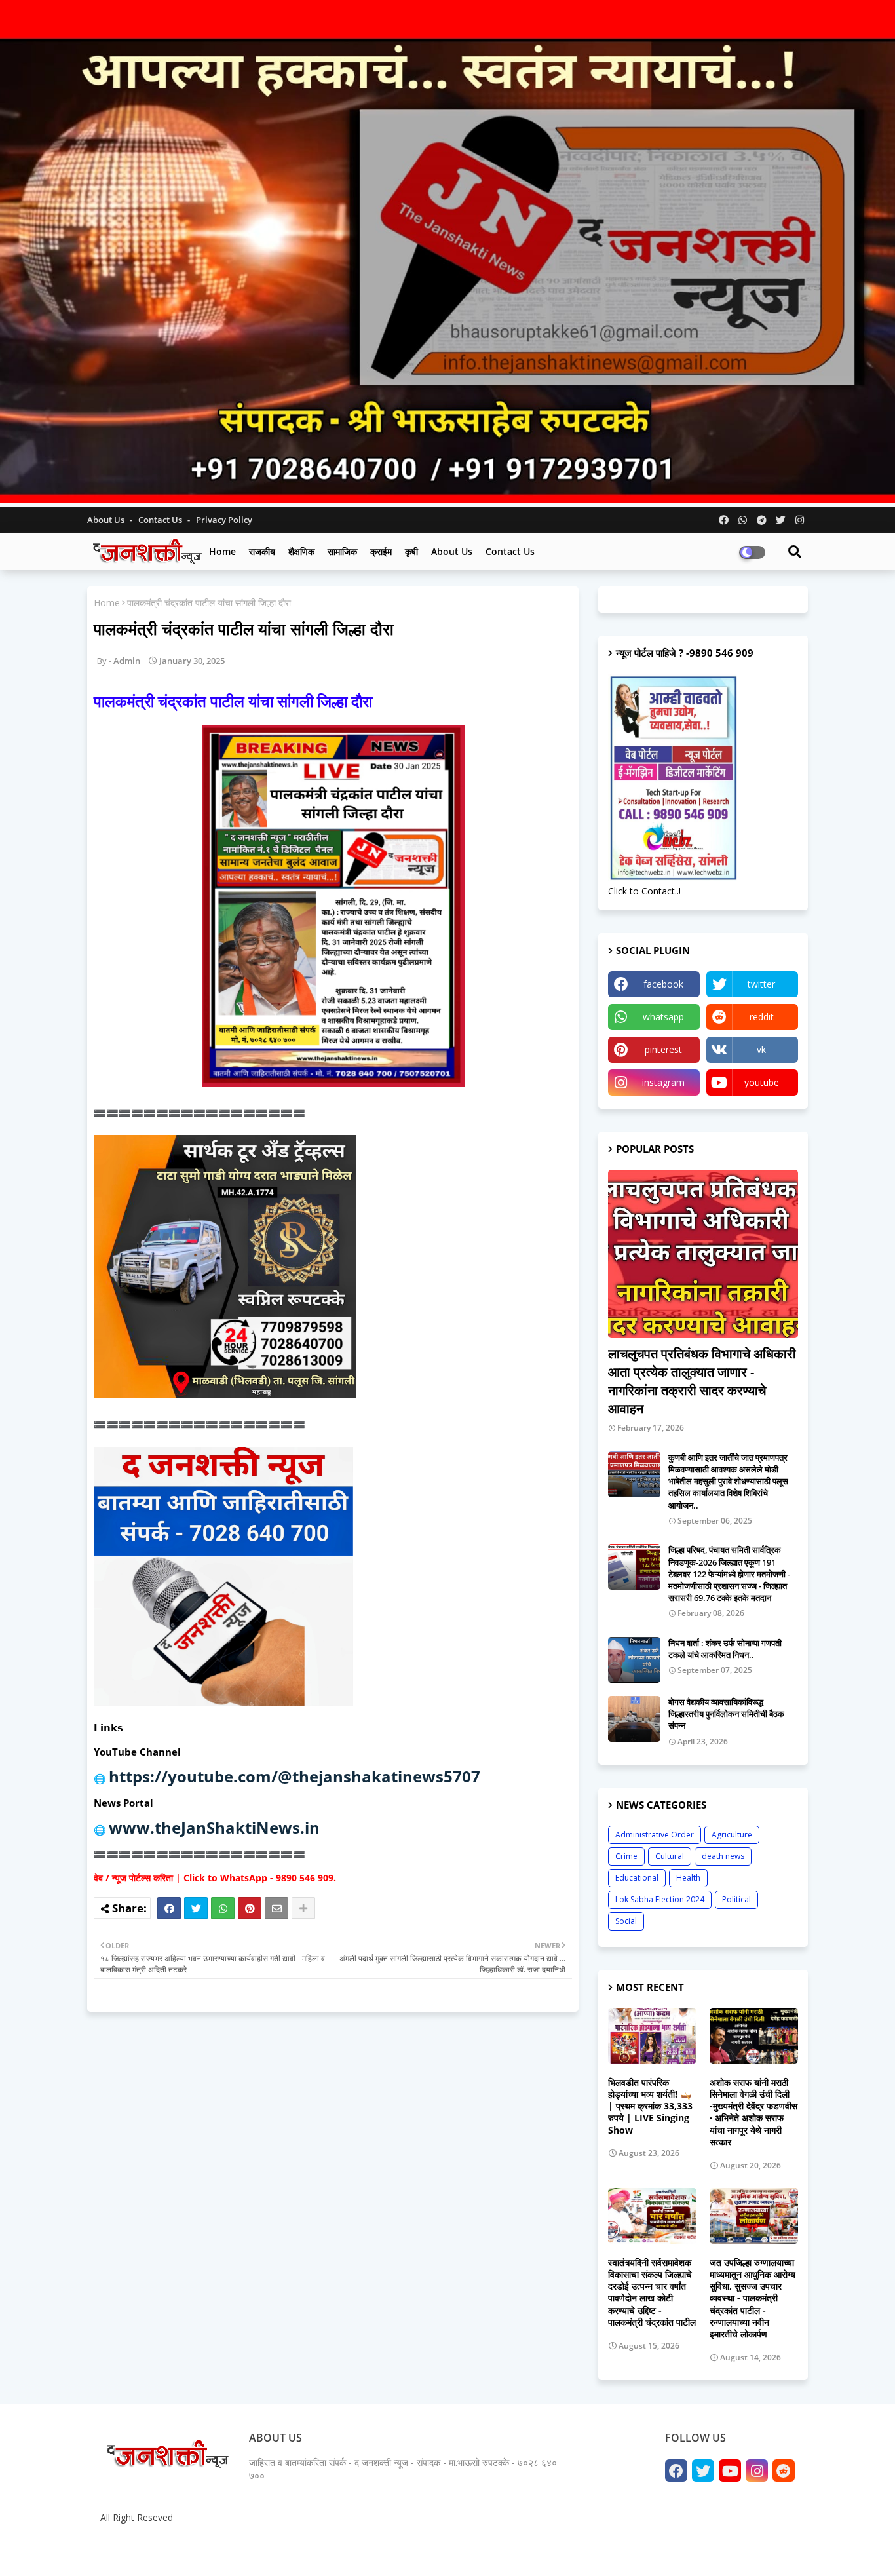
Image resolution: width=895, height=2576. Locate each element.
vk (761, 1049)
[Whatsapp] (223, 1908)
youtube (762, 1082)
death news (723, 1856)
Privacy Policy (224, 520)
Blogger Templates (192, 2549)
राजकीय (262, 551)
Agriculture (732, 1835)
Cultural (670, 1856)
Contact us (161, 520)
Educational (637, 1878)
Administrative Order (655, 1835)
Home (222, 551)
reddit (762, 1017)
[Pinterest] (250, 1908)
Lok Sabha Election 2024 (660, 1899)
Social (626, 1921)
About (662, 2549)
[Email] (276, 1908)
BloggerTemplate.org (350, 2549)
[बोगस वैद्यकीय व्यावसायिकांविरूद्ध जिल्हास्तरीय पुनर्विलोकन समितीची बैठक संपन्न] (634, 1719)
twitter (761, 984)
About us (452, 551)
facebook (663, 984)
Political (736, 1899)
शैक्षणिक (301, 551)
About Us (107, 520)
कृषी (411, 551)
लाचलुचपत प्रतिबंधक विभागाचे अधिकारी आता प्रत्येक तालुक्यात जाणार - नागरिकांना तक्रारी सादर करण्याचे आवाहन (702, 1381)
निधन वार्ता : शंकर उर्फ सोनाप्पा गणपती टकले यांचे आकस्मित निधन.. (725, 1649)
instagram (663, 1082)
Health (688, 1878)
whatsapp (663, 1017)
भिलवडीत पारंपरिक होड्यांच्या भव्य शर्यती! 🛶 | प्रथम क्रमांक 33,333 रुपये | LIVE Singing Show (650, 2106)
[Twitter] (196, 1908)
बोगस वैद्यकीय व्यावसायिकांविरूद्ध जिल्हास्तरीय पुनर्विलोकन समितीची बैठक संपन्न (726, 1714)
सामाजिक (342, 551)
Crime (626, 1856)
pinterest (663, 1049)
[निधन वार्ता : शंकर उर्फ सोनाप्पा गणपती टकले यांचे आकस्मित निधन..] (634, 1660)
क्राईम (381, 551)
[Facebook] (169, 1908)
